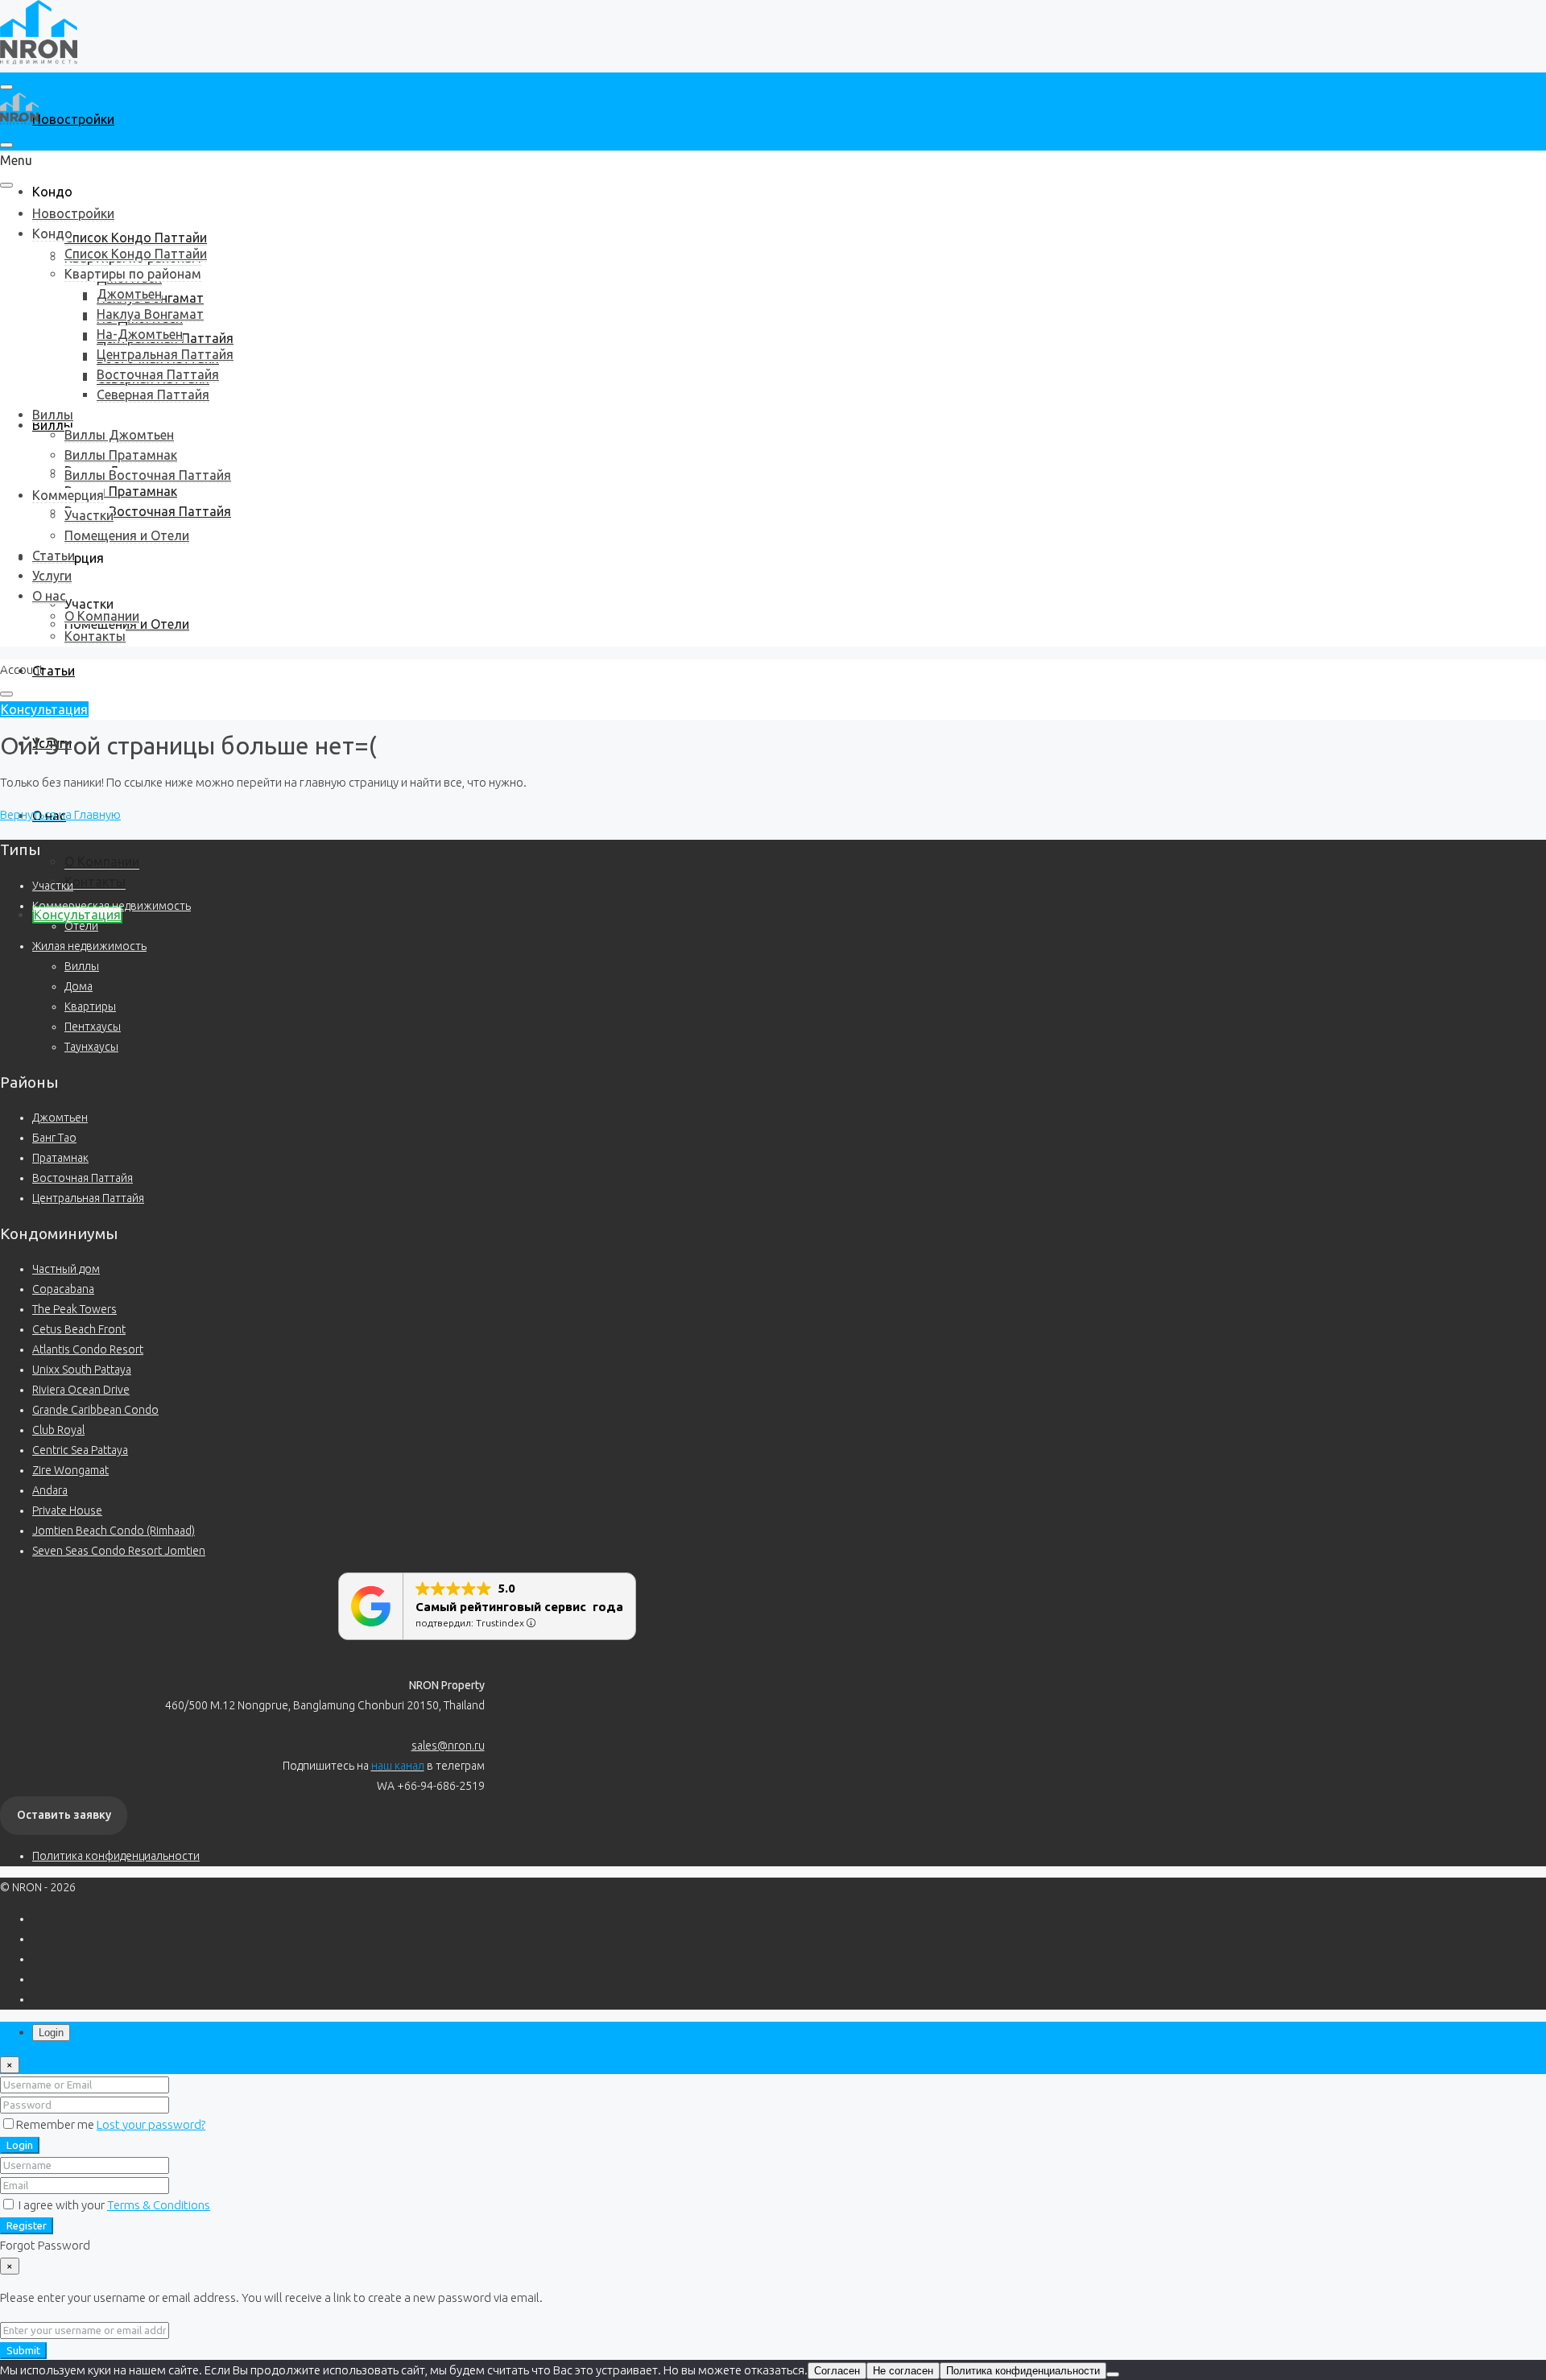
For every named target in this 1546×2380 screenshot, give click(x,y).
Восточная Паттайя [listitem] (83, 1178)
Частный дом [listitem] (66, 1269)
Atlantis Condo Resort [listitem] (88, 1349)
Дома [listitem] (79, 986)
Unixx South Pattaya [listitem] (82, 1370)
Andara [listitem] (50, 1490)
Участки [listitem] (53, 886)
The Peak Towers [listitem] (74, 1309)
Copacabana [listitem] (63, 1289)
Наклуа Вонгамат (150, 314)
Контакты (95, 882)
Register (27, 2226)
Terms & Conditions (159, 2205)
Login (20, 2145)
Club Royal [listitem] (58, 1430)
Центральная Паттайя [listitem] (88, 1198)
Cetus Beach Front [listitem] (79, 1329)
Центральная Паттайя (165, 354)
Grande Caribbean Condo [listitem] (95, 1410)
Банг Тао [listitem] (54, 1138)
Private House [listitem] (67, 1510)
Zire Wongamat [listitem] (70, 1470)
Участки (89, 604)
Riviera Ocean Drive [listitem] (81, 1390)
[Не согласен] (1113, 2374)
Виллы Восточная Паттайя (148, 511)
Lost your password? (151, 2124)
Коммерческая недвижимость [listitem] (112, 906)
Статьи (54, 671)
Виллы (53, 415)
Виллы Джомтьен (119, 435)
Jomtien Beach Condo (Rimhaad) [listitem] (114, 1531)
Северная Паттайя (153, 395)
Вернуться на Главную (60, 814)
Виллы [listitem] (82, 966)
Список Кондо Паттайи (136, 238)
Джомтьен (129, 294)
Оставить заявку (64, 1815)
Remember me (56, 2124)
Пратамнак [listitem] (60, 1158)
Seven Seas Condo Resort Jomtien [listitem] (119, 1551)
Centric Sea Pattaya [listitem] (80, 1450)
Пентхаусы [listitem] (93, 1027)
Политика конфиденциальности (116, 1856)
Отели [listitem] (81, 926)
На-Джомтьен (140, 334)
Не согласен (903, 2371)
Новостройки (73, 119)
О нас (49, 596)
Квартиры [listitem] (90, 1006)
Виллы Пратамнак (121, 491)
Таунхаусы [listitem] (91, 1047)
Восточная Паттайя (158, 374)
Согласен (837, 2371)
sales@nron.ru (448, 1746)
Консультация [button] (44, 709)
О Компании (102, 862)
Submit (23, 2351)
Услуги (52, 576)
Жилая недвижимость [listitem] (89, 946)
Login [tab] (51, 2033)
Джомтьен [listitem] (60, 1118)
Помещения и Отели (127, 535)
